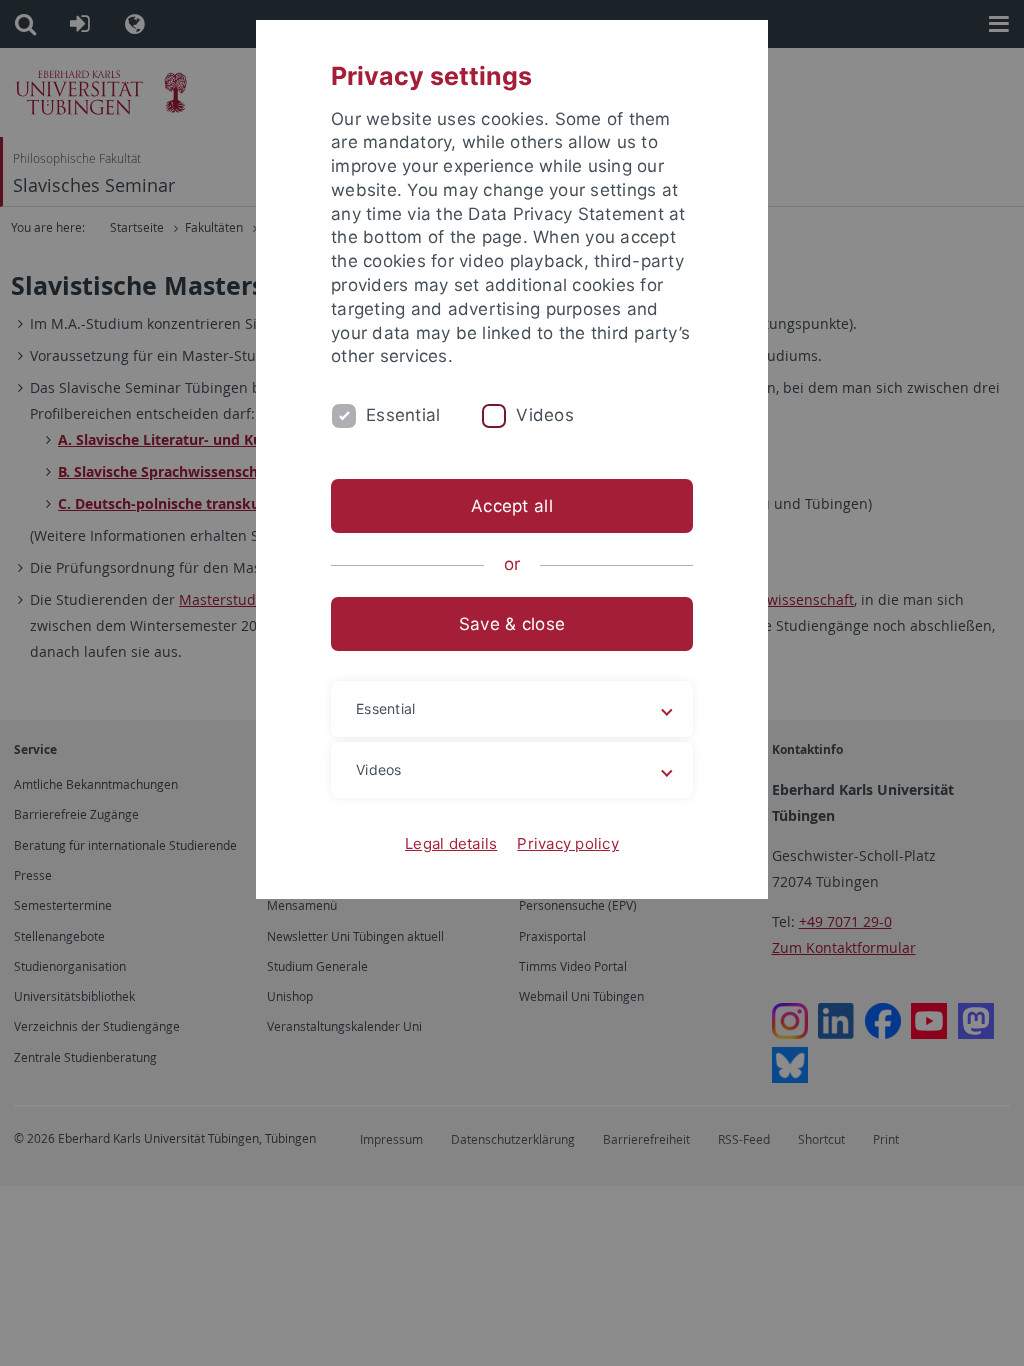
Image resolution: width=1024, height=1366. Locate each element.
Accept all (512, 506)
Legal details (451, 843)
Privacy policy (568, 843)
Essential (403, 415)
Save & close (512, 624)
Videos (545, 415)
